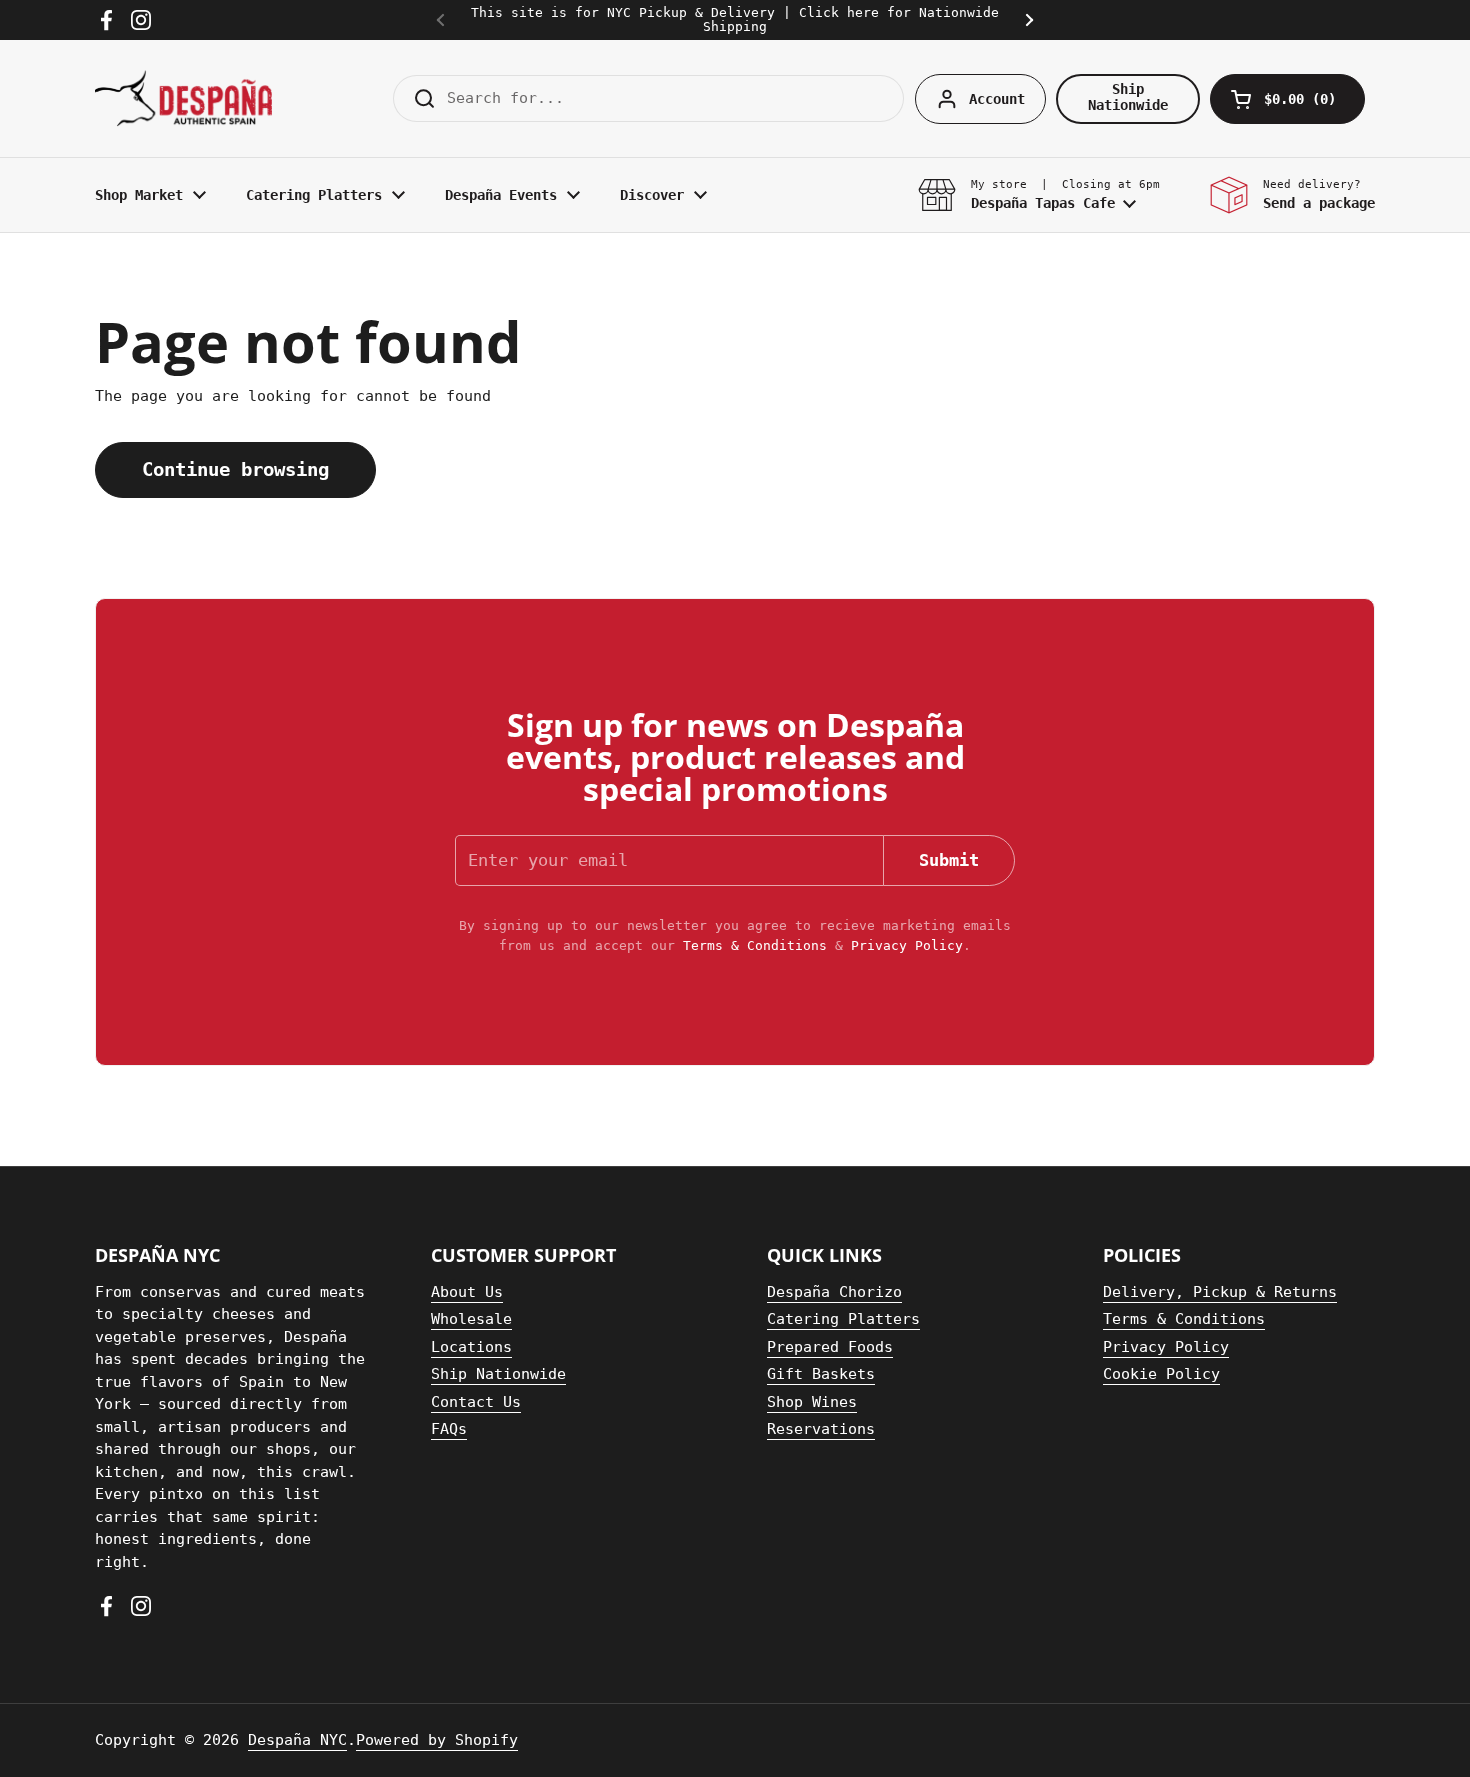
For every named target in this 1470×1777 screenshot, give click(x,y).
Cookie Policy (1161, 1374)
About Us (467, 1292)
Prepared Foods (830, 1347)
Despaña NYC (297, 1740)
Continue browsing (235, 469)
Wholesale (471, 1319)
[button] (1287, 99)
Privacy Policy (907, 945)
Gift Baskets (821, 1374)
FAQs (449, 1429)
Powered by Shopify (437, 1740)
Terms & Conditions (755, 945)
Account (997, 99)
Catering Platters (843, 1319)
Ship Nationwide (498, 1374)
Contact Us (476, 1402)
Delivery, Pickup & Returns (1220, 1292)
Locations (471, 1347)
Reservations (821, 1429)
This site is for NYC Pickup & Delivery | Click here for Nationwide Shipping (735, 20)
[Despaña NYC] (183, 98)
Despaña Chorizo (834, 1292)
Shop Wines (812, 1402)
